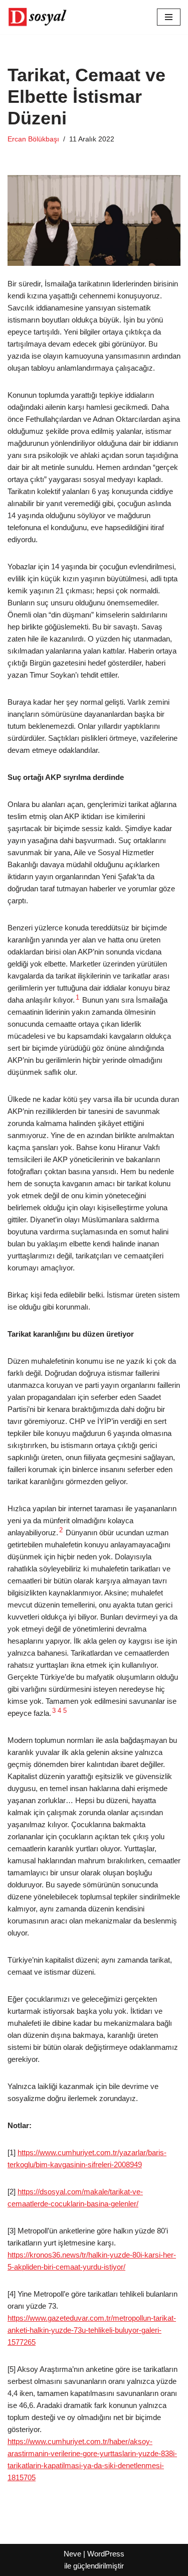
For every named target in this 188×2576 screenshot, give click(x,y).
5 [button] (65, 1711)
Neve (72, 2554)
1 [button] (77, 998)
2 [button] (61, 1530)
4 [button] (59, 1711)
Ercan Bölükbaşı (33, 139)
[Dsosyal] (38, 17)
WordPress (106, 2554)
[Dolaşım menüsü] (169, 17)
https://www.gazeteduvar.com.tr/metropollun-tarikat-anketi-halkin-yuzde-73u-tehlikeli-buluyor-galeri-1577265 (92, 2330)
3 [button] (54, 1711)
